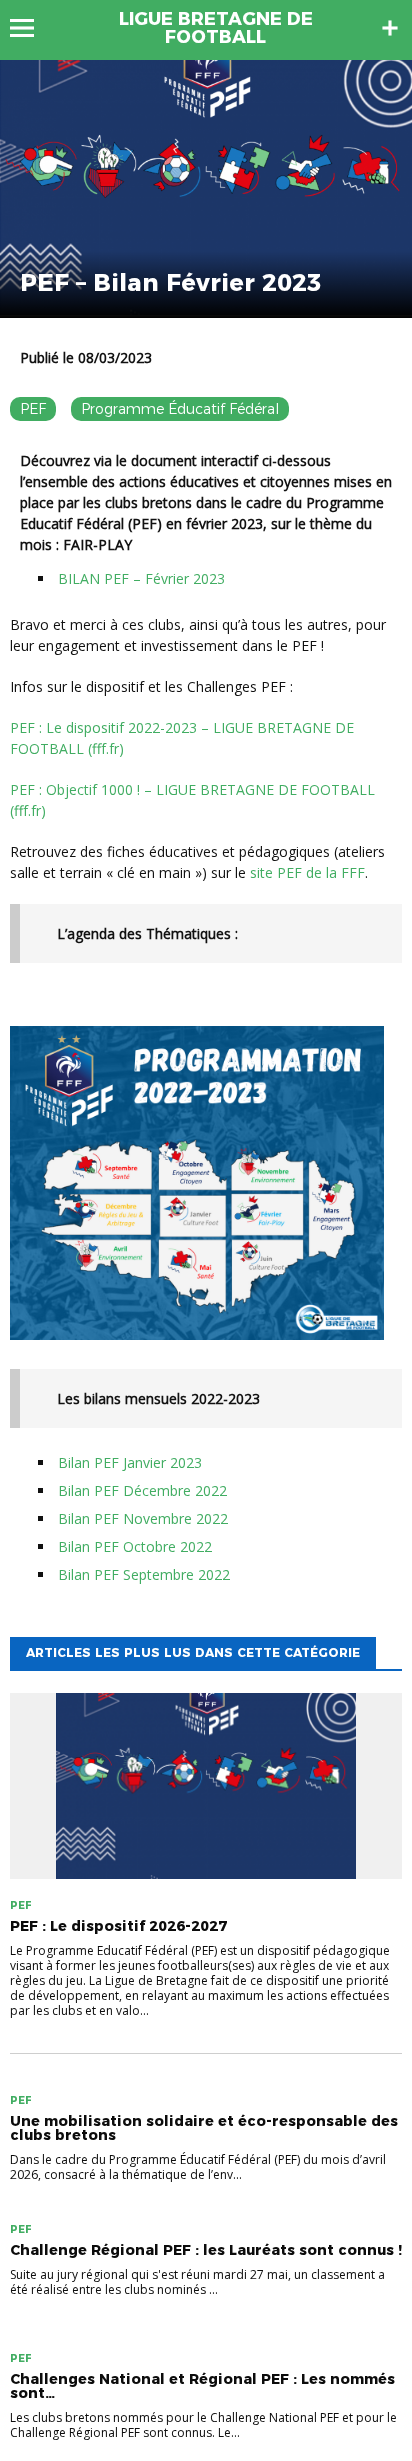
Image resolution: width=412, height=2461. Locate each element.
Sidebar (390, 28)
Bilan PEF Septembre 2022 (144, 1574)
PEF (33, 409)
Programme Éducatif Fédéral (180, 409)
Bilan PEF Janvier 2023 (130, 1462)
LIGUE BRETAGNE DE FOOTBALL (216, 28)
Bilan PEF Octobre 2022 (135, 1546)
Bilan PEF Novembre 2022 (143, 1518)
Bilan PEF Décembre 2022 (142, 1490)
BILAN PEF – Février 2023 (141, 578)
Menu (31, 28)
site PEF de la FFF (307, 872)
